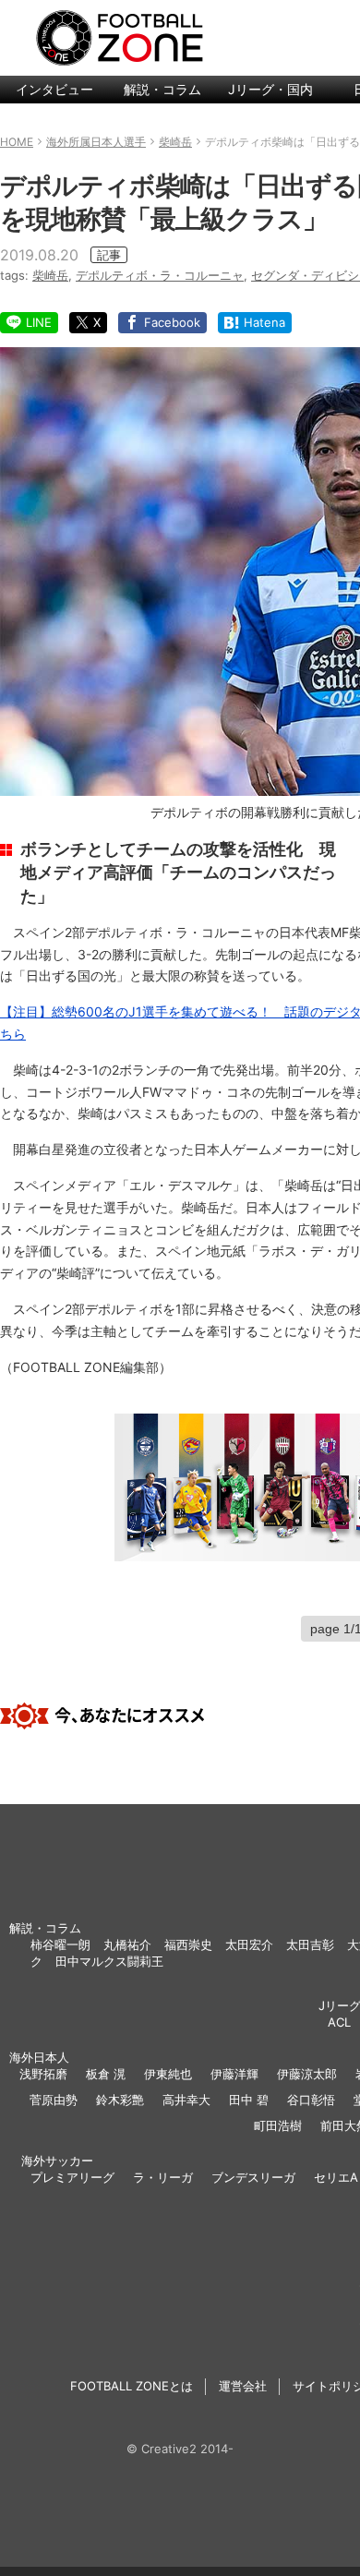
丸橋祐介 (127, 1944)
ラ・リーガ (163, 2177)
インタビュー (54, 89)
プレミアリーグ (72, 2177)
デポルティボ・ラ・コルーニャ (160, 275)
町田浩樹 (278, 2125)
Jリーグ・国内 (270, 89)
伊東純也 (168, 2074)
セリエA (336, 2177)
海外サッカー (57, 2161)
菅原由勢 (54, 2100)
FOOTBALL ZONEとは (132, 2386)
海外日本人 (39, 2057)
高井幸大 (186, 2100)
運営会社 (243, 2386)
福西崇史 (188, 1944)
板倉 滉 (106, 2074)
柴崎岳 (50, 275)
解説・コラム (162, 89)
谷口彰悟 (311, 2100)
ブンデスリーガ (253, 2177)
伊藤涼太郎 (307, 2074)
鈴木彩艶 (120, 2100)
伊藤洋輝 (234, 2074)
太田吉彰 (310, 1944)
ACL (339, 2022)
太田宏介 (249, 1944)
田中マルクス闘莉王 (109, 1961)
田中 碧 (249, 2100)
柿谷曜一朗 (60, 1944)
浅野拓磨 (43, 2074)
